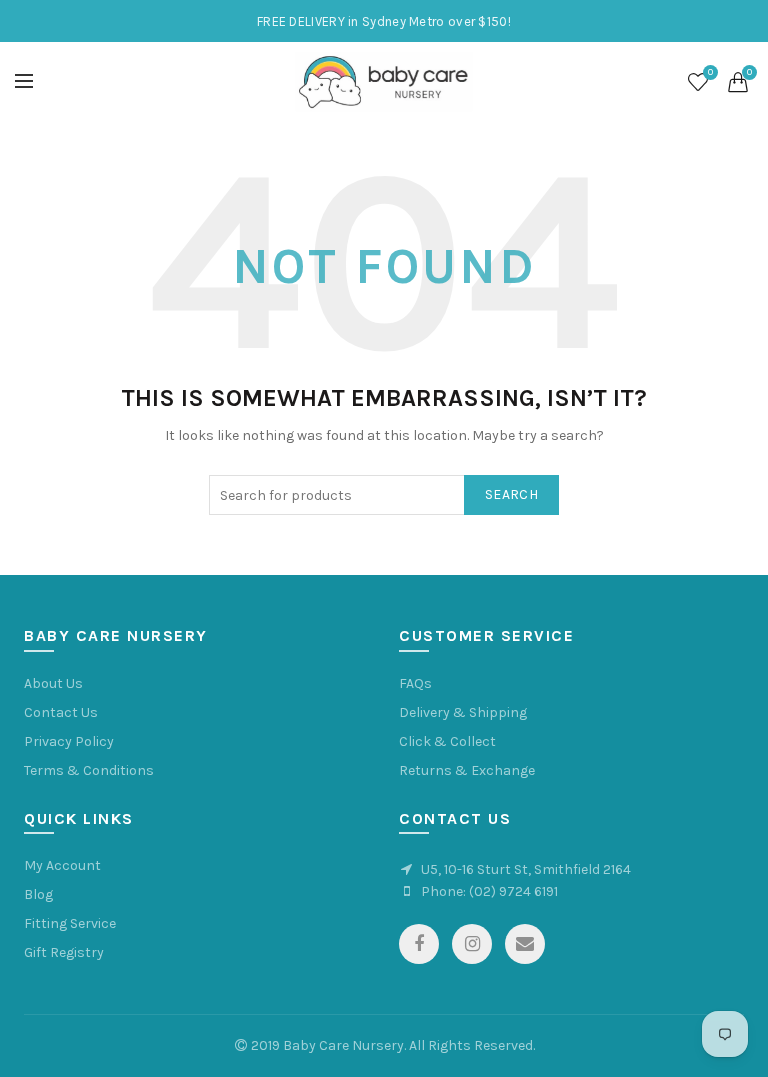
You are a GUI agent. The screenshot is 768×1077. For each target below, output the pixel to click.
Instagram (472, 944)
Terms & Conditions (89, 770)
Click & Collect (447, 741)
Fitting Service (70, 923)
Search (511, 494)
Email (525, 944)
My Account (62, 865)
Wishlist (710, 72)
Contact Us (61, 712)
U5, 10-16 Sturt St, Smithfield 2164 (526, 869)
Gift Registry (64, 952)
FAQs (415, 683)
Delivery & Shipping (463, 712)
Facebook (419, 944)
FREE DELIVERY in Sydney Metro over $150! (384, 21)
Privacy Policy (69, 741)
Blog (38, 894)
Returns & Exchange (467, 770)
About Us (53, 683)
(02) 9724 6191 (513, 891)
